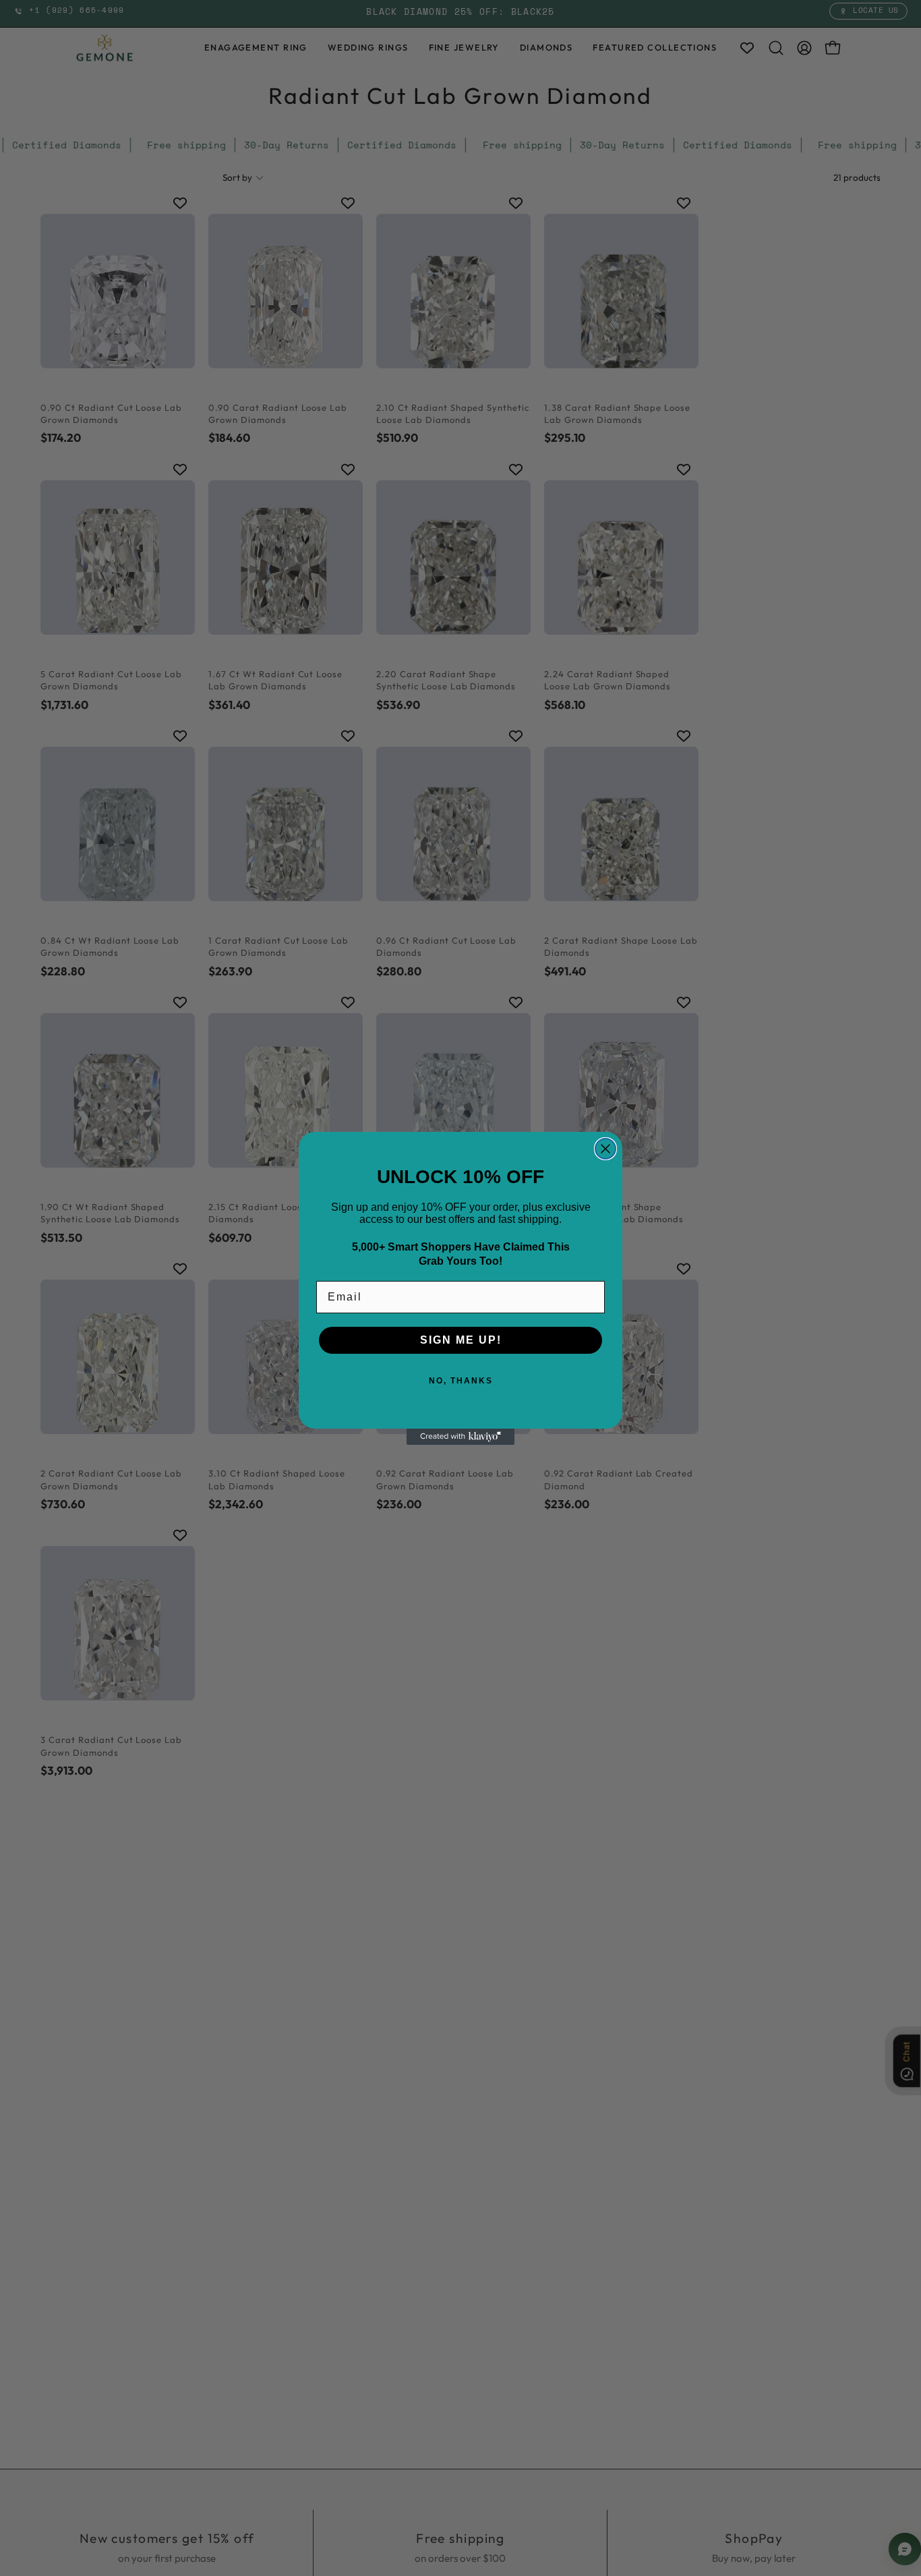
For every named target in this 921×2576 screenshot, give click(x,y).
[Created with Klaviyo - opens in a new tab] (460, 1437)
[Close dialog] (605, 1149)
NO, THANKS (461, 1381)
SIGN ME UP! (461, 1340)
